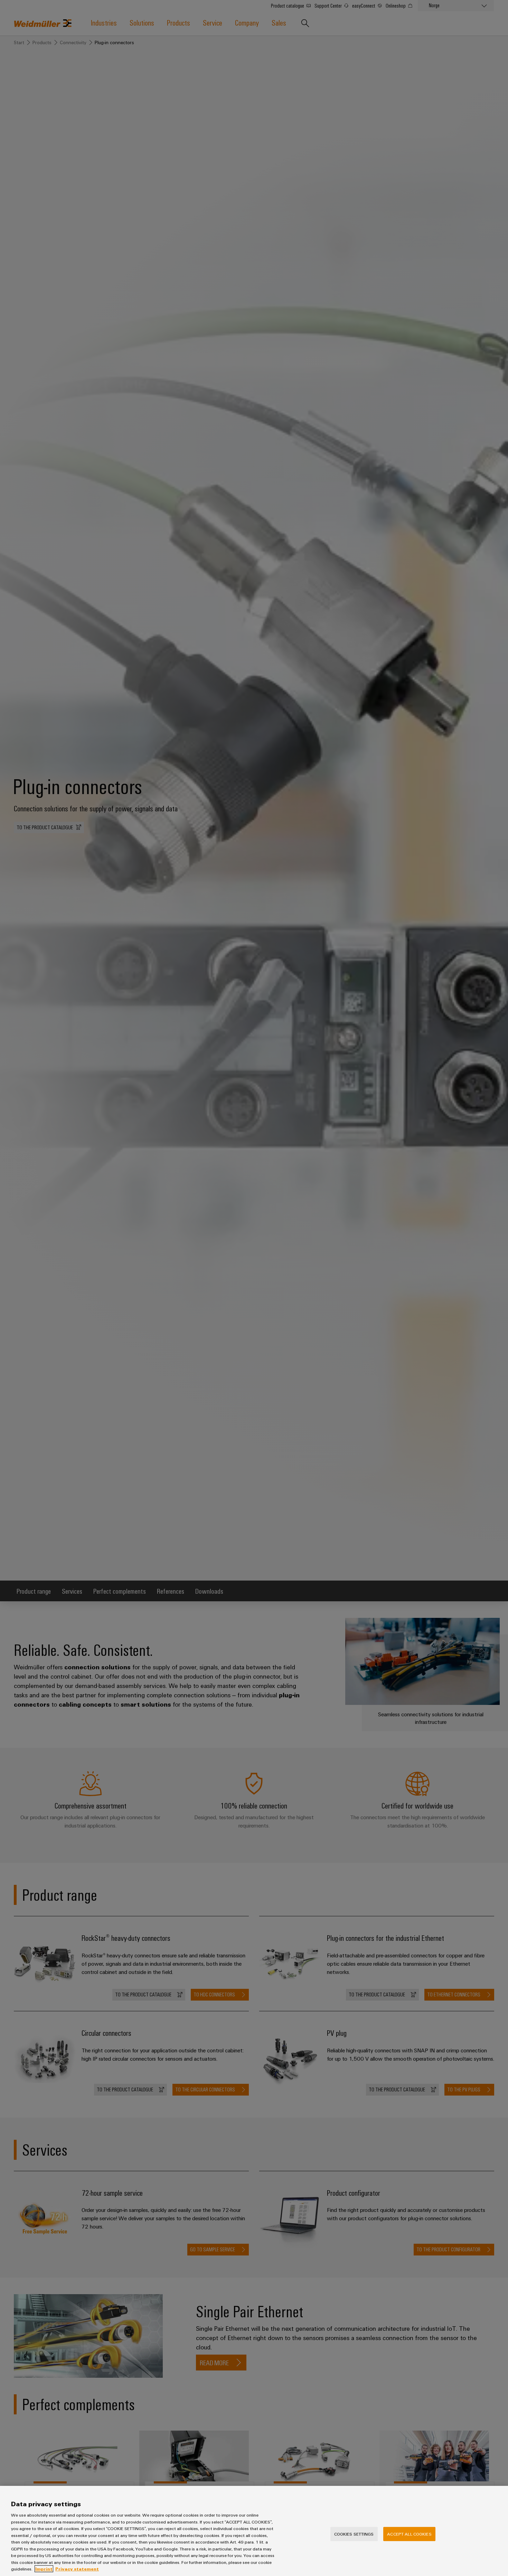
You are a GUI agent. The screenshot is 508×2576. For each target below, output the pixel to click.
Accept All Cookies (409, 2534)
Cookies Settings (354, 2534)
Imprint (44, 2569)
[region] (254, 2531)
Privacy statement (77, 2569)
